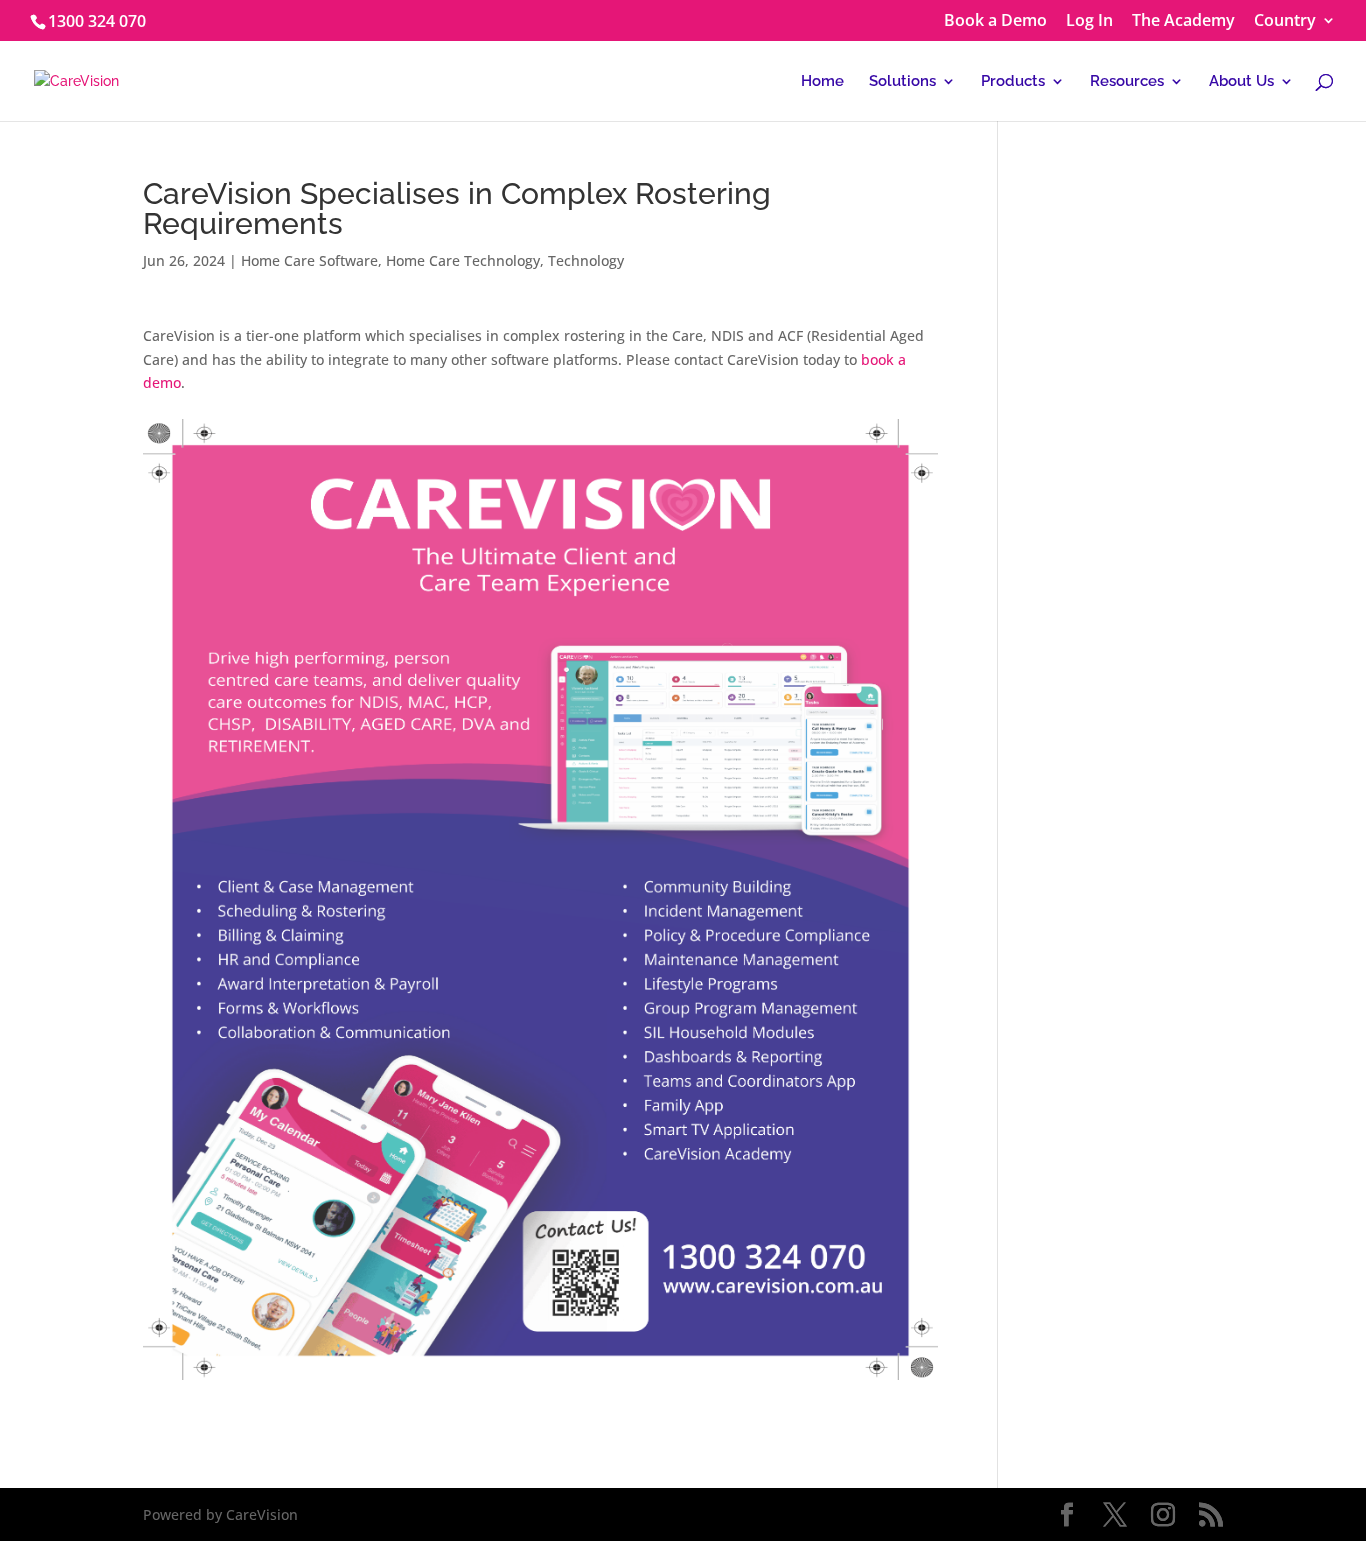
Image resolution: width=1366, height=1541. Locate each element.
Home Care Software (309, 260)
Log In (1089, 21)
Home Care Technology (463, 260)
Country (1285, 21)
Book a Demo (995, 21)
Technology (586, 260)
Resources (1127, 82)
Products (1013, 82)
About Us (1241, 82)
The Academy (1183, 21)
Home (822, 82)
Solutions (902, 82)
